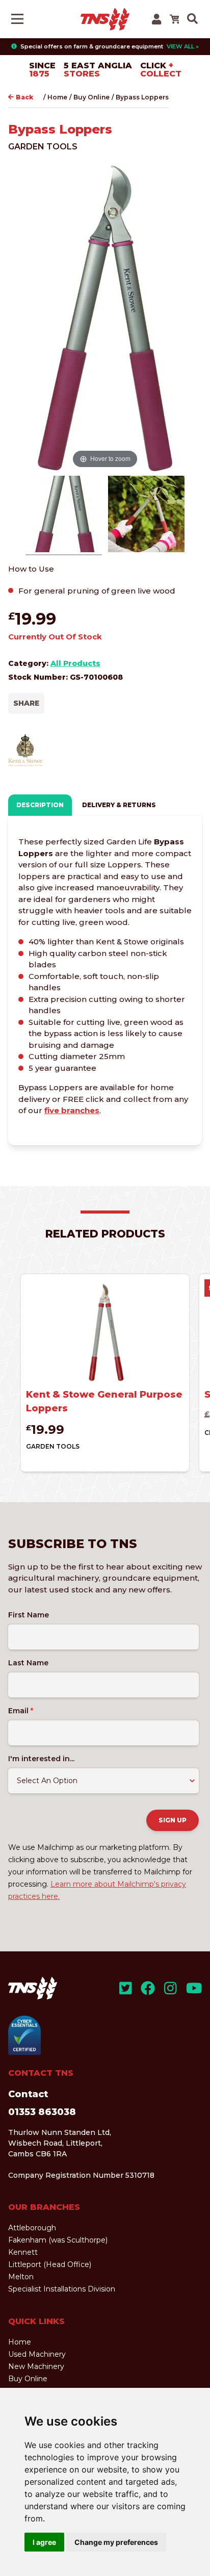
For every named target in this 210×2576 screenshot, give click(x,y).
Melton (21, 2277)
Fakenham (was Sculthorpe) (58, 2240)
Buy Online (91, 97)
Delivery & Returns (119, 805)
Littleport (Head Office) (50, 2264)
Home (57, 97)
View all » (183, 46)
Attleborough (32, 2228)
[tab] (40, 805)
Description (40, 805)
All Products (75, 663)
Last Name (28, 1663)
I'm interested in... (41, 1759)
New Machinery (36, 2366)
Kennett (23, 2252)
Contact (28, 2094)
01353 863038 (42, 2112)
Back (24, 97)
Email (21, 1711)
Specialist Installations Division (62, 2289)
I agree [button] (44, 2542)
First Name (29, 1615)
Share (26, 703)
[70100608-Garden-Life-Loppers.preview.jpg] (64, 516)
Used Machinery (37, 2354)
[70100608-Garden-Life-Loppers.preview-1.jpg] (146, 516)
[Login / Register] (156, 19)
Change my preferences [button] (116, 2542)
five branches (72, 1110)
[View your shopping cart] (174, 19)
